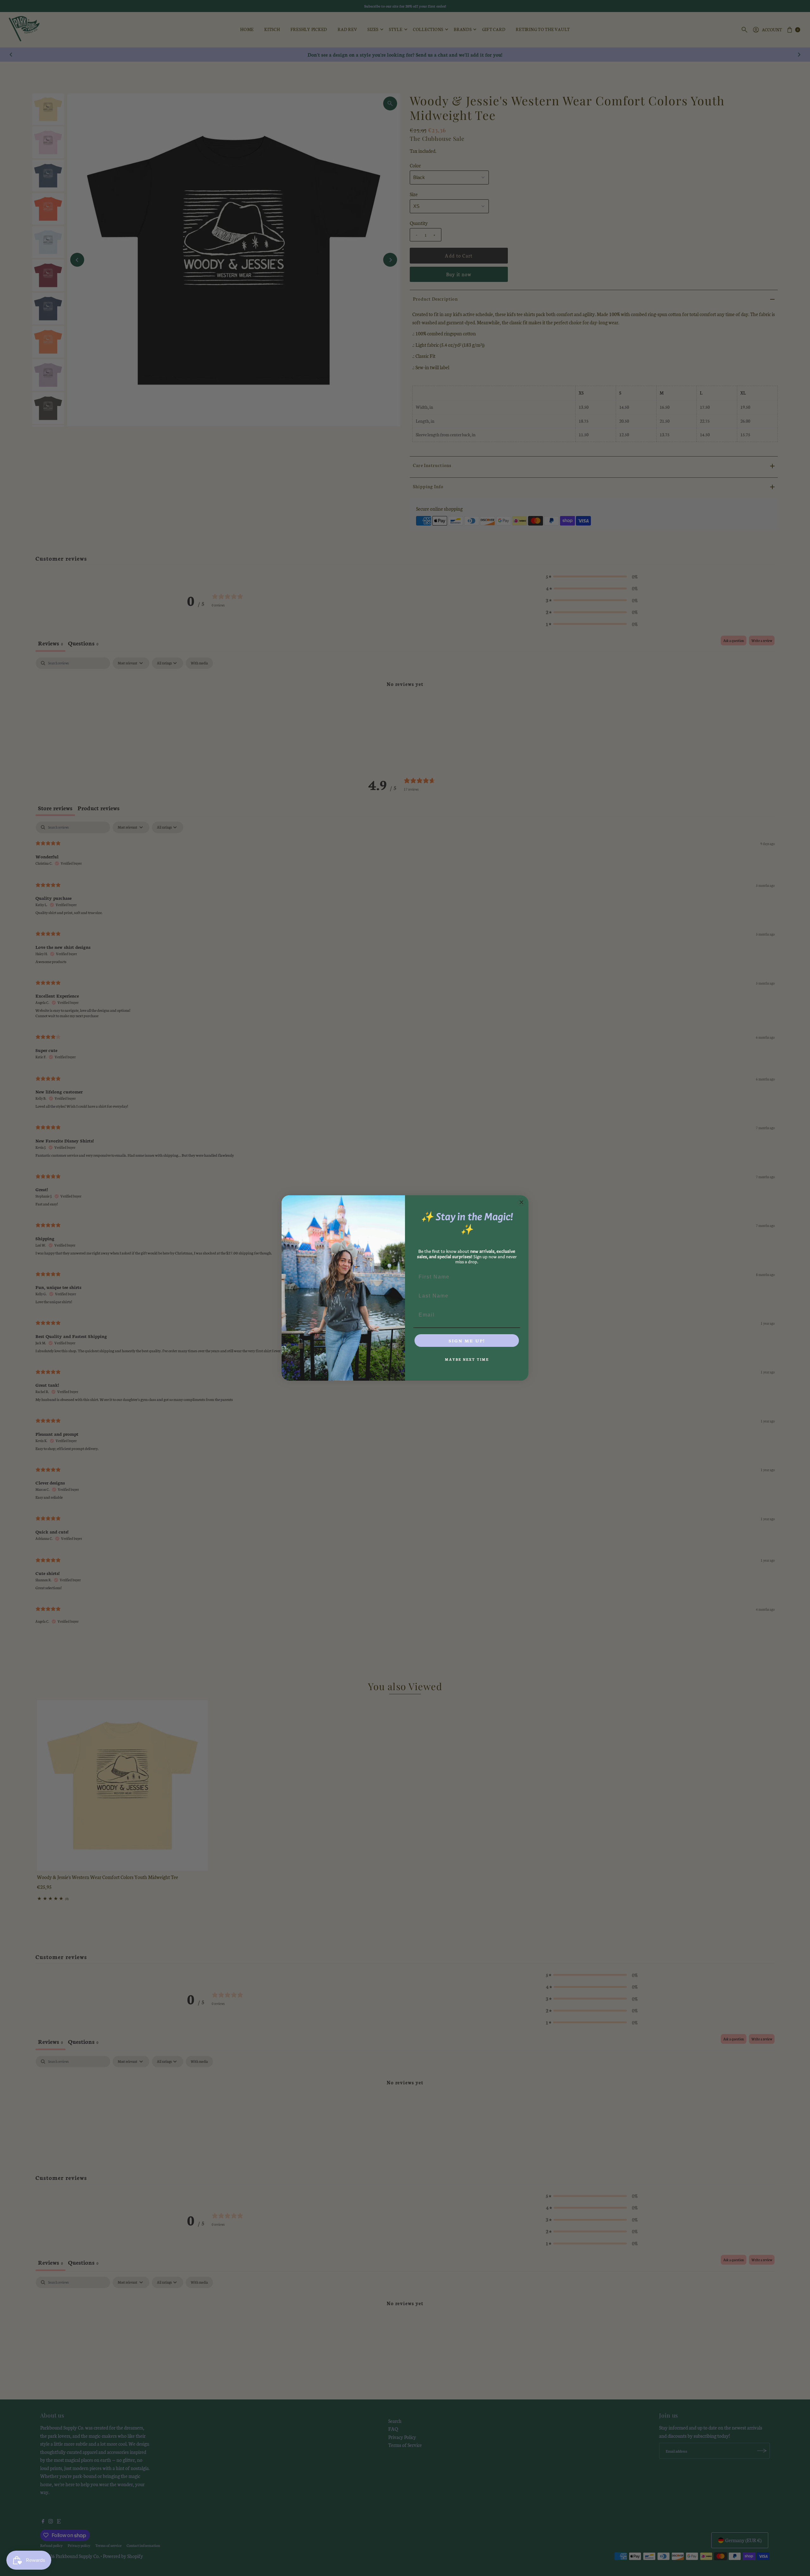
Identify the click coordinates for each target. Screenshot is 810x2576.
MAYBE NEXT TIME (467, 1359)
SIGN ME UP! (467, 1341)
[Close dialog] (521, 1202)
